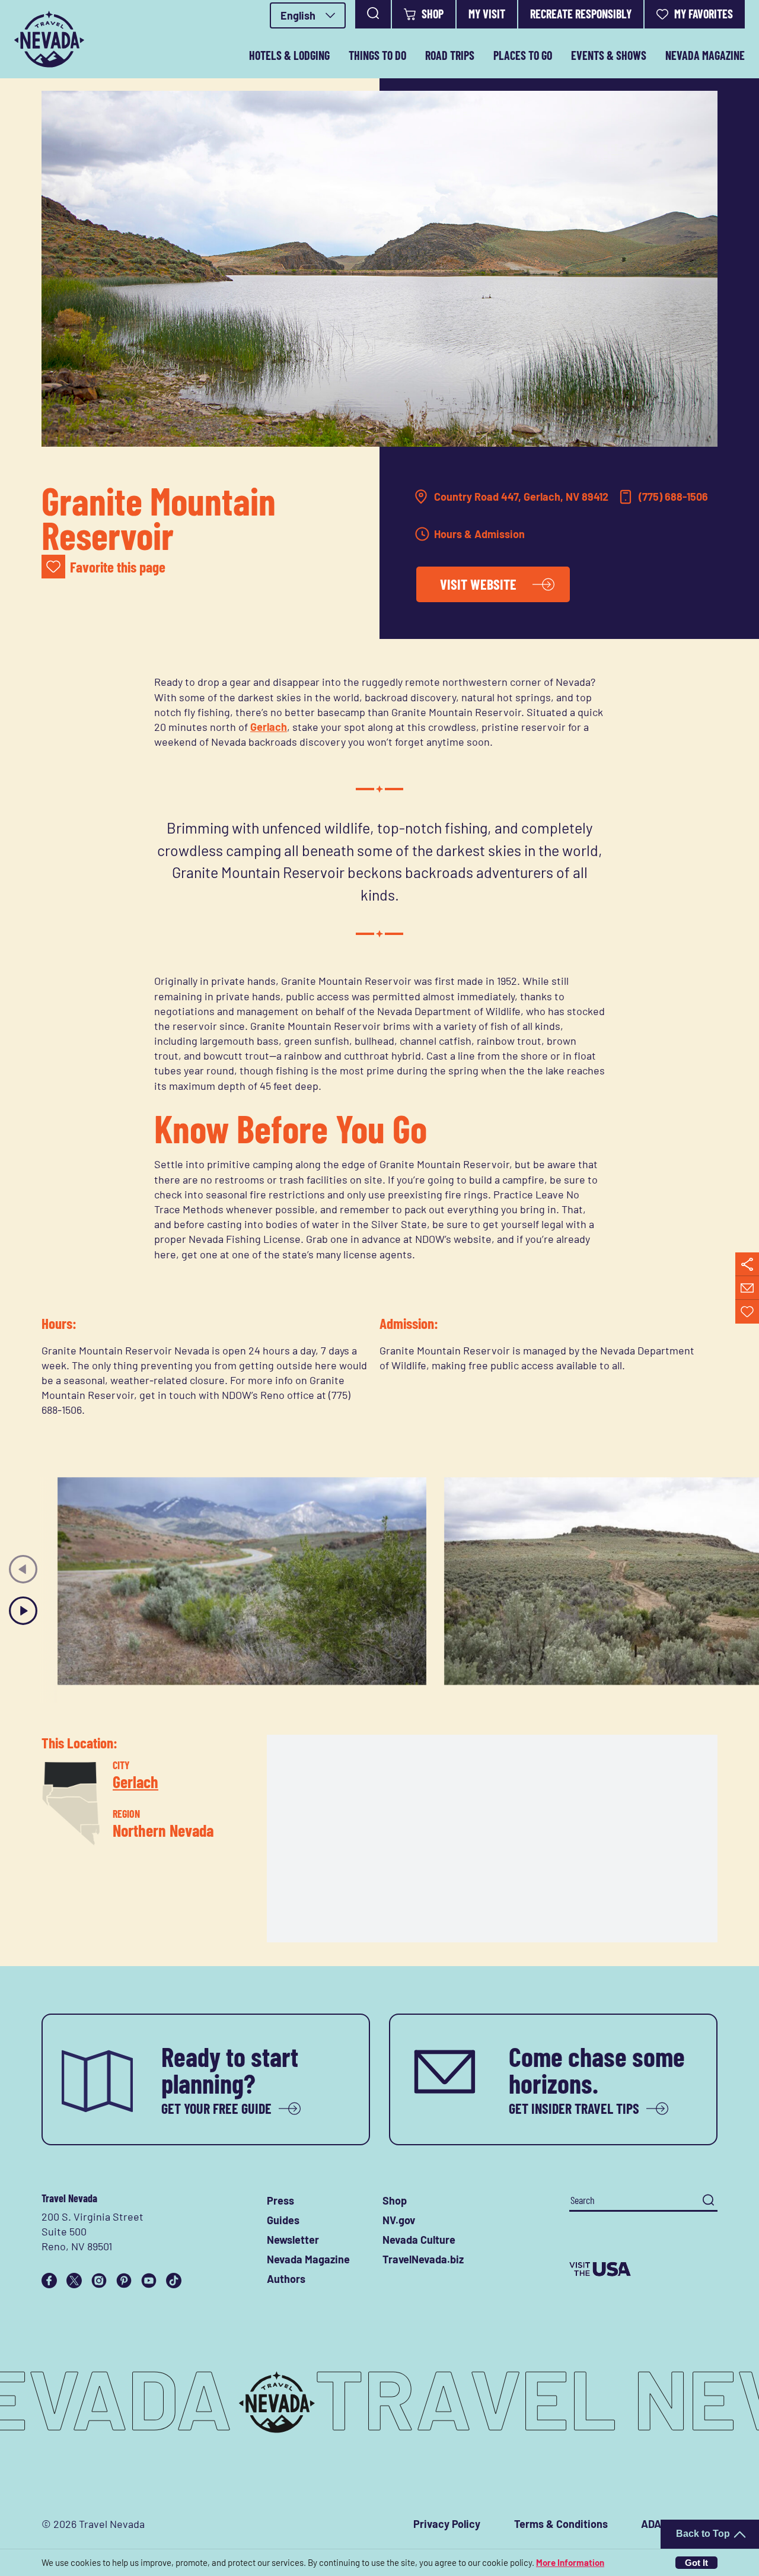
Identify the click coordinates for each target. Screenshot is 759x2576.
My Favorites (704, 14)
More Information (570, 2562)
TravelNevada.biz (423, 2259)
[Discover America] (643, 2269)
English (298, 15)
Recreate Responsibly (581, 14)
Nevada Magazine (705, 55)
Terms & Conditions (561, 2524)
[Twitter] (74, 2281)
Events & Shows (609, 55)
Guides (283, 2220)
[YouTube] (149, 2281)
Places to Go (523, 55)
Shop (433, 14)
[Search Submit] (708, 2200)
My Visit (487, 14)
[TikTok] (174, 2281)
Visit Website (478, 584)
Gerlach (269, 727)
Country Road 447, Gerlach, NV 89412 (521, 497)
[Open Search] (373, 14)
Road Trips (450, 55)
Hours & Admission (479, 534)
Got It (696, 2563)
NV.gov (399, 2220)
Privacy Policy (447, 2524)
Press (280, 2200)
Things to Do (377, 55)
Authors (286, 2279)
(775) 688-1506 (673, 497)
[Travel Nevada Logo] (49, 39)
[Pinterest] (124, 2281)
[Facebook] (49, 2281)
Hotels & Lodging (289, 55)
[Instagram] (99, 2281)
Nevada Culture (419, 2240)
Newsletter (293, 2240)
